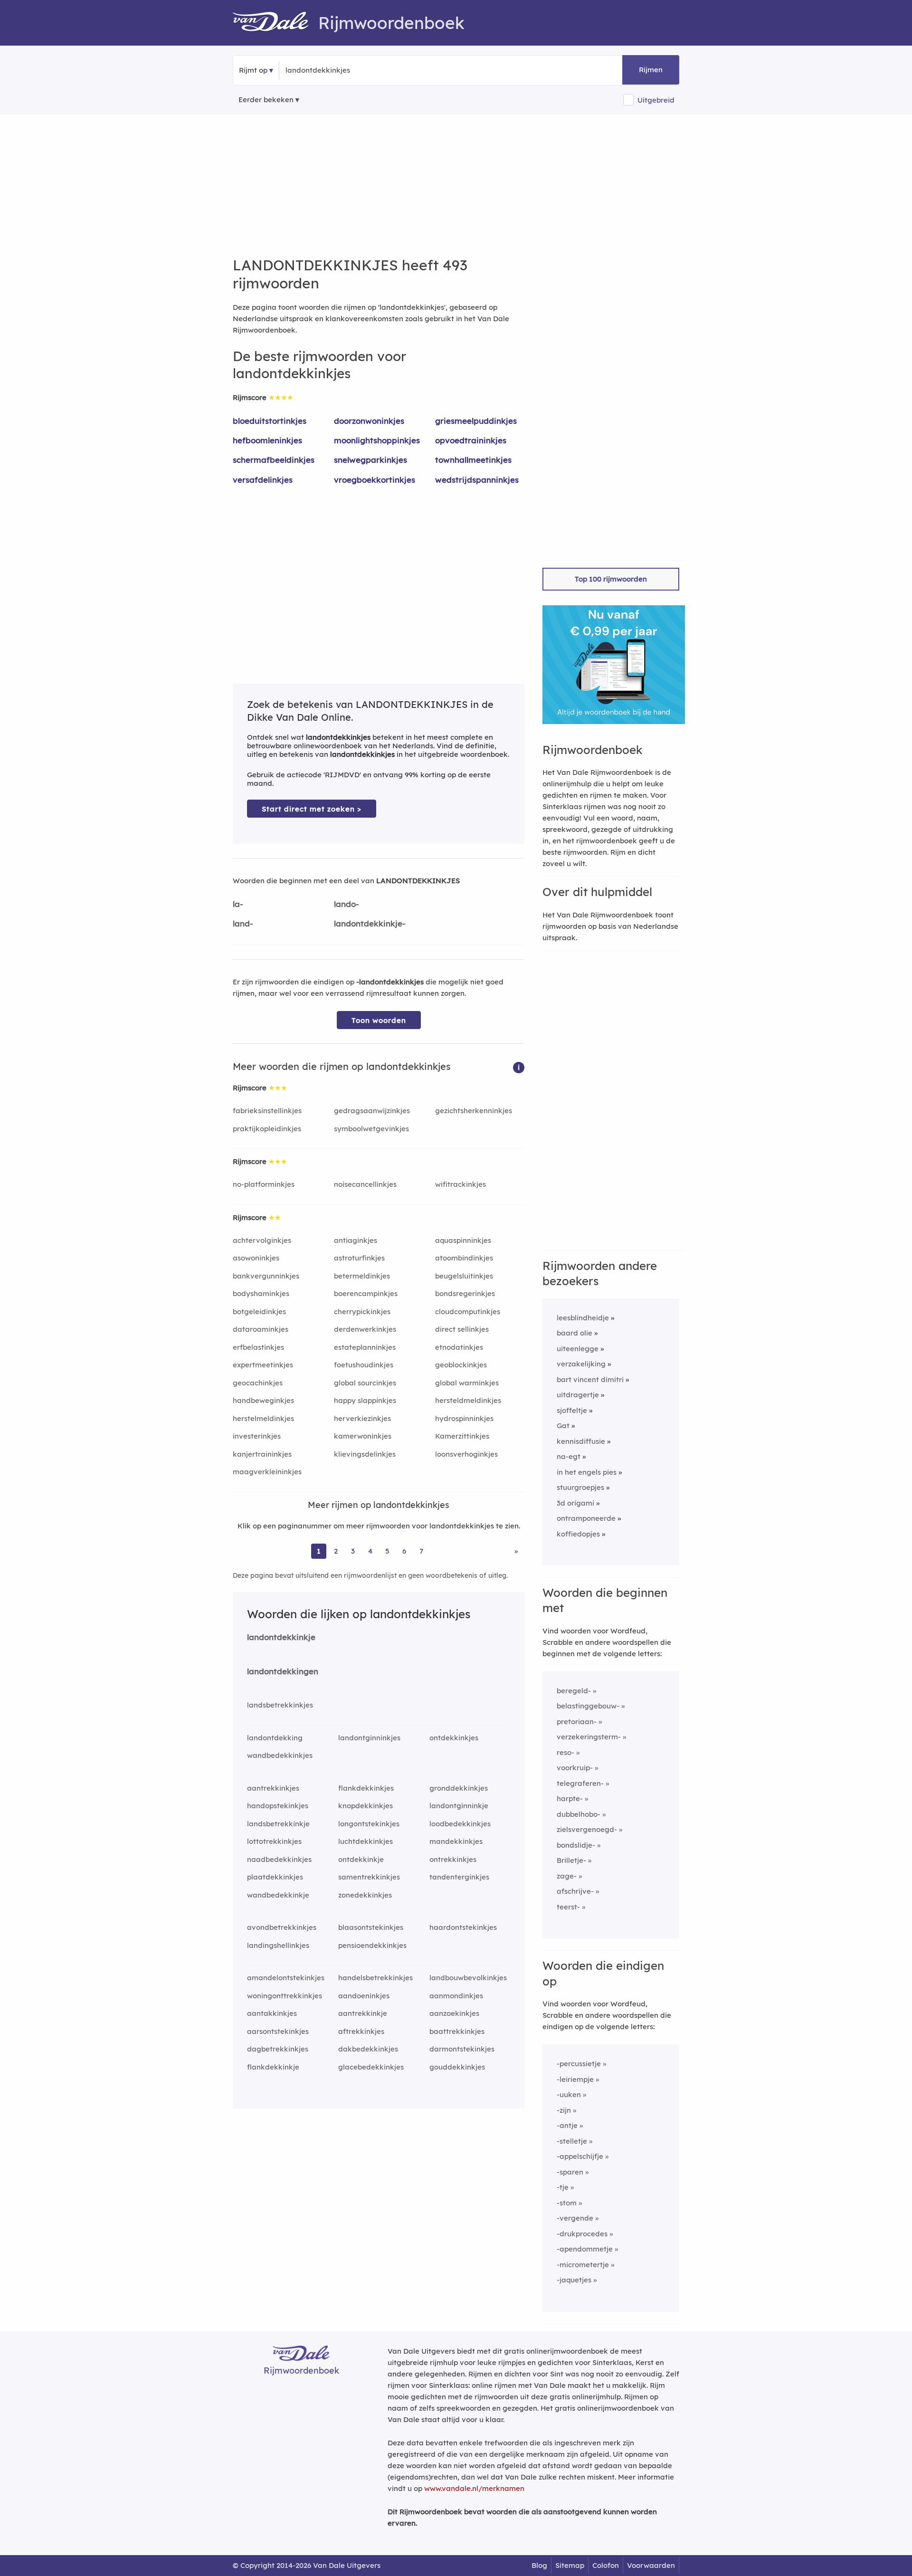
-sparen (570, 2172)
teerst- (568, 1907)
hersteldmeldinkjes (468, 1400)
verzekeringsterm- (589, 1737)
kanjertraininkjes (262, 1454)
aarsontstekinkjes (278, 2031)
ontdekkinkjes (454, 1738)
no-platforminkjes (264, 1184)
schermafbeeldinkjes (274, 460)
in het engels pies (587, 1472)
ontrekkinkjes (453, 1859)
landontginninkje (459, 1806)
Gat (563, 1426)
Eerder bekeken (266, 100)
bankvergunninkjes (266, 1276)
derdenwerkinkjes (365, 1329)
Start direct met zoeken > (312, 809)
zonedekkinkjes (365, 1895)
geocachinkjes (258, 1383)
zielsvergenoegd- (587, 1829)
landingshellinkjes (278, 1945)
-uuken (569, 2094)
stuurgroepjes (580, 1487)
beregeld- (574, 1691)
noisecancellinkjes (365, 1184)
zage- (567, 1876)
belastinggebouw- (588, 1706)
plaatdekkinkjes (275, 1877)
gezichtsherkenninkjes (474, 1111)
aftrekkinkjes (361, 2031)
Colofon (606, 2565)
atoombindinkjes (464, 1258)
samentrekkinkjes (369, 1877)
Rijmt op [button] (253, 70)
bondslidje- (576, 1845)
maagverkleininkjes (267, 1472)
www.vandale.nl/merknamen (474, 2488)
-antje (567, 2125)
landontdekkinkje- (370, 923)
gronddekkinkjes (459, 1788)
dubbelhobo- (579, 1814)
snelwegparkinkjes (370, 460)
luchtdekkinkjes (366, 1841)
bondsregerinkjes (465, 1293)
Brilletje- (571, 1860)
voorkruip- (575, 1768)
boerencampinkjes (366, 1293)
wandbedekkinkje (278, 1895)
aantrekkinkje (363, 2013)
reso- (565, 1752)
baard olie (575, 1333)
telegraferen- (580, 1783)
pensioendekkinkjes (372, 1945)
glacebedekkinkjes (371, 2067)
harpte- (570, 1798)
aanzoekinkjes (454, 2013)
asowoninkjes (256, 1258)
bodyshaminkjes (261, 1293)
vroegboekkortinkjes (375, 480)
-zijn (564, 2110)
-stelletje (572, 2141)
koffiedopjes (578, 1534)
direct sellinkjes (462, 1329)
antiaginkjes (356, 1240)
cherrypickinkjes (362, 1312)
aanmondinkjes (456, 1996)
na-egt (569, 1456)
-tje (563, 2187)
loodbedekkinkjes (460, 1824)
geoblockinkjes (461, 1365)
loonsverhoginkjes (466, 1454)
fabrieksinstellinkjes (267, 1111)
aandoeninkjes (364, 1996)
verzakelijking (581, 1364)
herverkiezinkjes (362, 1418)
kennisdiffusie (581, 1441)
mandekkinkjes (456, 1841)
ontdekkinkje (361, 1859)
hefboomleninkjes (267, 440)
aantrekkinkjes (273, 1788)
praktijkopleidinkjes (267, 1129)
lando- (347, 904)
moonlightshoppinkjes (377, 440)
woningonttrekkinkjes (285, 1996)
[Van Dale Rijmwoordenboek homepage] (275, 23)
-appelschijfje (580, 2156)
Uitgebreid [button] (656, 100)
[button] (519, 1067)
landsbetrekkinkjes (280, 1705)
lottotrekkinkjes (274, 1841)
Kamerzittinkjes (462, 1436)
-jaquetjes (574, 2280)
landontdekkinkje (281, 1637)
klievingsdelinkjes (365, 1454)
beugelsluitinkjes (464, 1276)
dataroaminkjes (261, 1329)
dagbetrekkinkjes (278, 2049)
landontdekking (275, 1738)
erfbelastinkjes (258, 1347)
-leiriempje (575, 2079)
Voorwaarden (651, 2565)
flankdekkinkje (273, 2067)
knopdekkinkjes (366, 1806)
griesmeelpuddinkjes (476, 421)
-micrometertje (583, 2265)
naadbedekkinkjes (279, 1859)
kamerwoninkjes (363, 1436)
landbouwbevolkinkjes (468, 1978)
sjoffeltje (572, 1410)
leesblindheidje (583, 1318)
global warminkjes (467, 1383)
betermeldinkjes (362, 1276)
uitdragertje (578, 1395)
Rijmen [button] (651, 70)
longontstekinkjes (369, 1824)
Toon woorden (379, 1020)
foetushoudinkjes (364, 1365)
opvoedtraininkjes (471, 440)
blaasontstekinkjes (371, 1927)
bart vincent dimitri (590, 1379)
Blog (539, 2565)
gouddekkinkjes (457, 2067)
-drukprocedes (582, 2234)
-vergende (575, 2218)
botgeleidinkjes (259, 1312)
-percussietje (579, 2064)
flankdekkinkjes (366, 1788)
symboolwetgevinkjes (371, 1129)
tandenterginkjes (459, 1877)
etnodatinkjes (459, 1347)
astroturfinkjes (359, 1258)
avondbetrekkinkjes (282, 1927)
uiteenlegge (578, 1349)
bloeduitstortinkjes (270, 421)
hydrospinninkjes (464, 1418)
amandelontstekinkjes (286, 1978)
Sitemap (570, 2565)
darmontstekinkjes (462, 2049)
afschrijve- (575, 1891)
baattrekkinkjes (457, 2031)
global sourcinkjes (365, 1383)
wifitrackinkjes (461, 1184)
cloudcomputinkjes (468, 1312)
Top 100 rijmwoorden (611, 579)
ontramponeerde (586, 1518)
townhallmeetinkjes (473, 460)
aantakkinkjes (272, 2013)
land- (243, 923)
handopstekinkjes (278, 1806)
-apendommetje (585, 2249)
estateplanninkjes (365, 1347)
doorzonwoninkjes (369, 421)
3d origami (575, 1503)
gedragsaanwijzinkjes (372, 1111)
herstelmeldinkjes (263, 1418)
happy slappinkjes (365, 1400)
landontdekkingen (283, 1671)
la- (238, 904)
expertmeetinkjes (263, 1365)
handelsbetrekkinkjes (375, 1978)
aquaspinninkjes (463, 1240)
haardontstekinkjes (463, 1927)
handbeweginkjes (263, 1400)
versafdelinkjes (263, 480)
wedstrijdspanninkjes (477, 480)
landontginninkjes (369, 1738)
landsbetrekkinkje (278, 1824)
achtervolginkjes (262, 1240)
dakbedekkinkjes (368, 2049)
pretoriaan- (577, 1722)
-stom (567, 2203)
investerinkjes (257, 1436)
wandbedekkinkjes (280, 1755)
